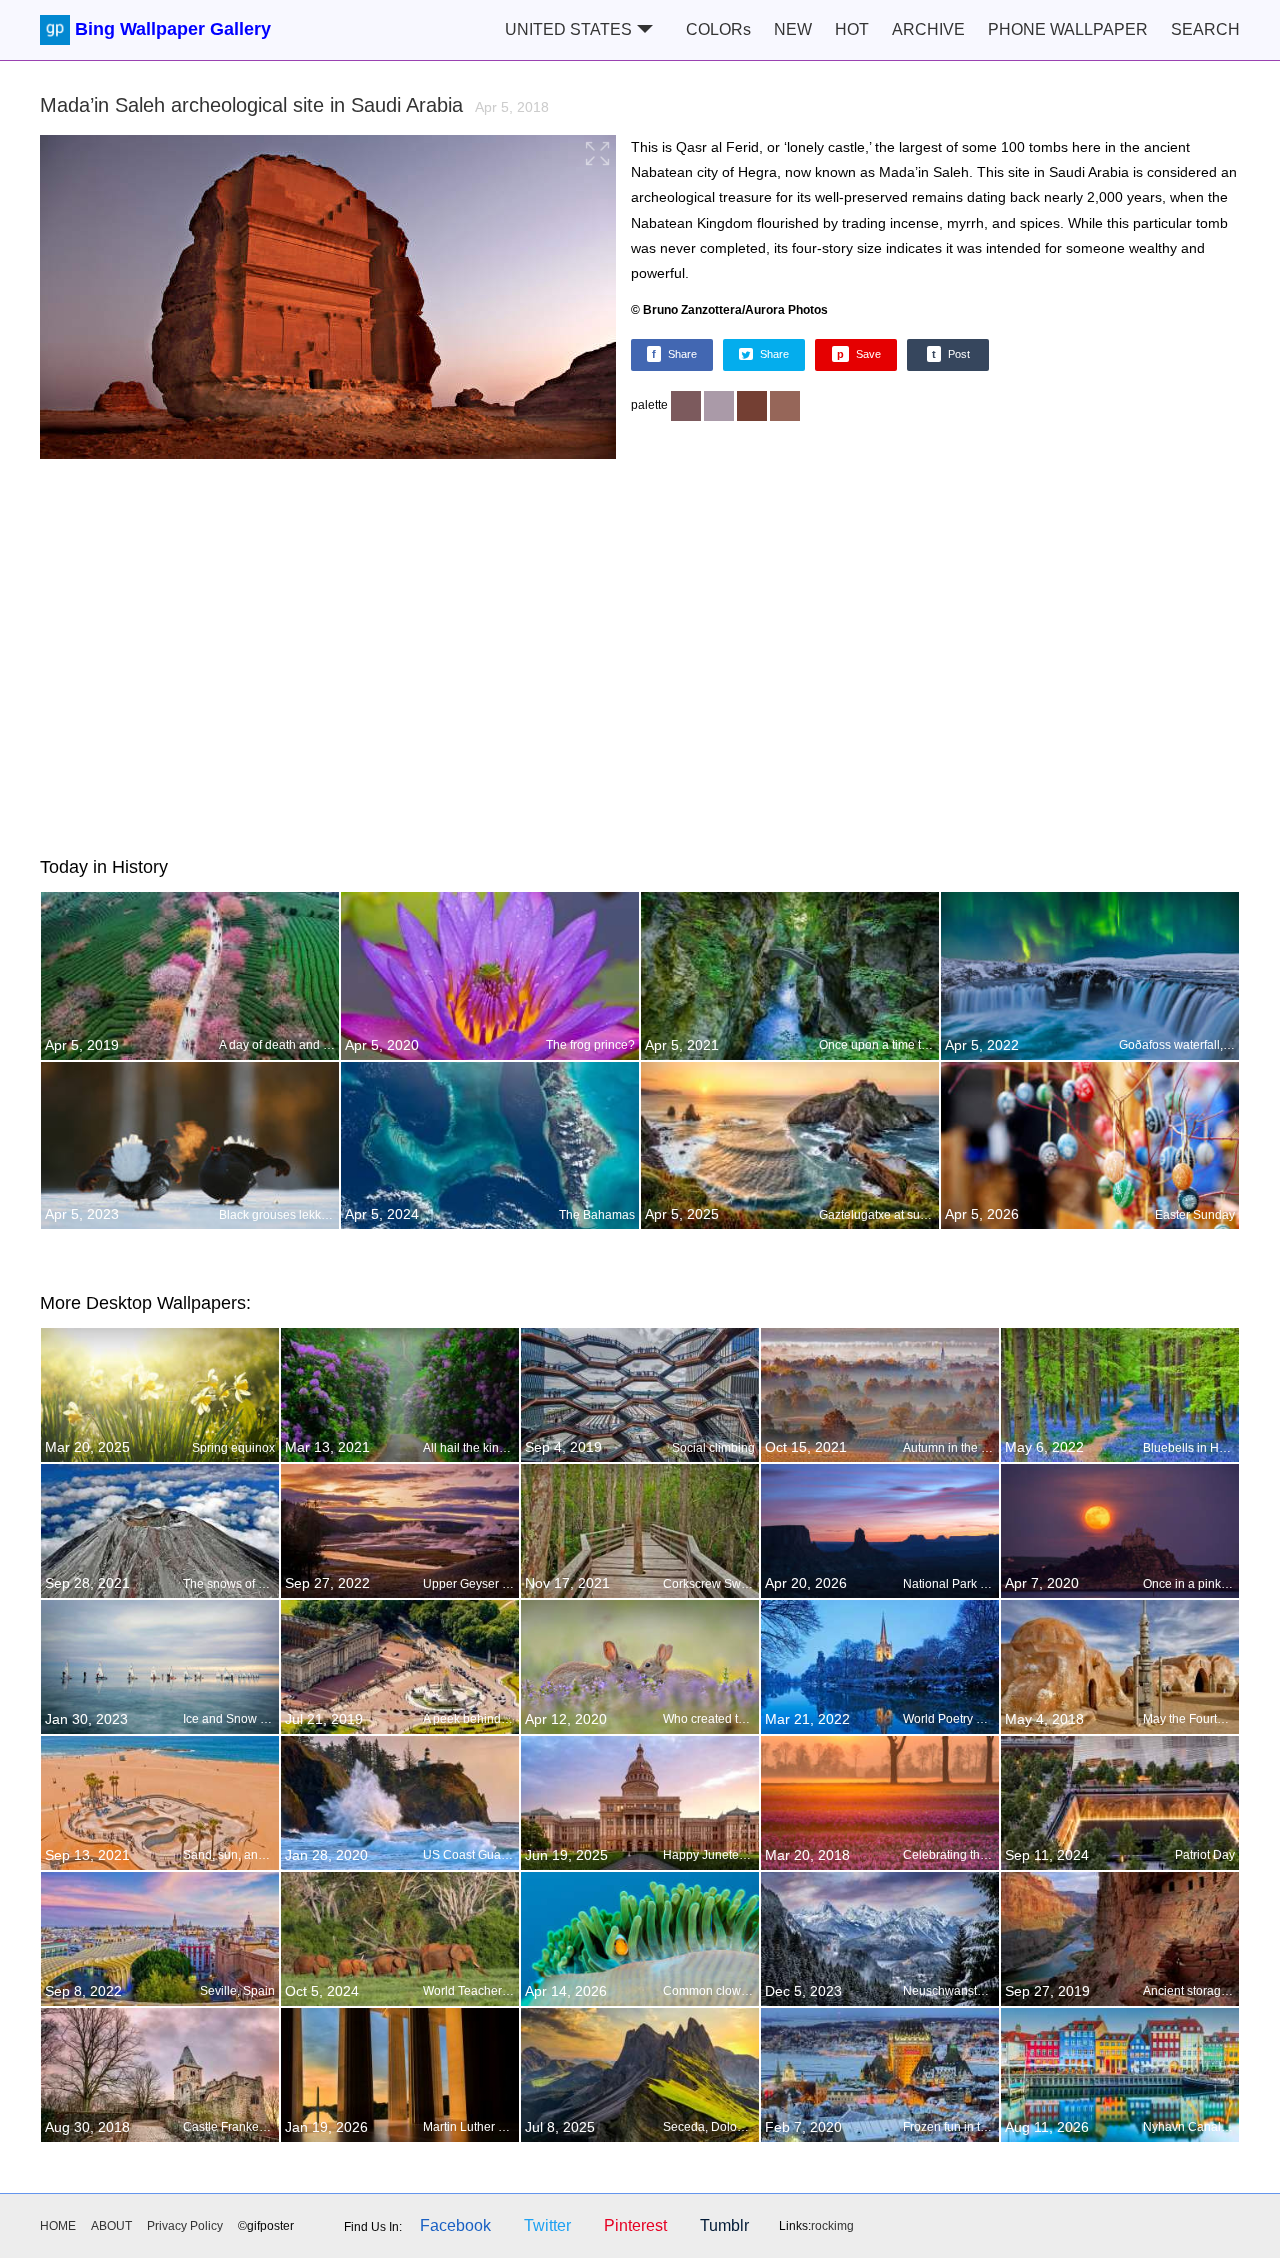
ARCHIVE (928, 29)
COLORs (718, 29)
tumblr (724, 2225)
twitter (547, 2225)
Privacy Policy (185, 2226)
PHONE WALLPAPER (1068, 29)
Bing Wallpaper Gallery (173, 29)
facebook (455, 2225)
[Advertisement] (640, 654)
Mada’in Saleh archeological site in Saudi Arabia (294, 105)
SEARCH (1205, 29)
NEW (793, 29)
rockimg (832, 2226)
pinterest (635, 2225)
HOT (852, 29)
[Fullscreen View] (328, 299)
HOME (58, 2226)
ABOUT (111, 2226)
